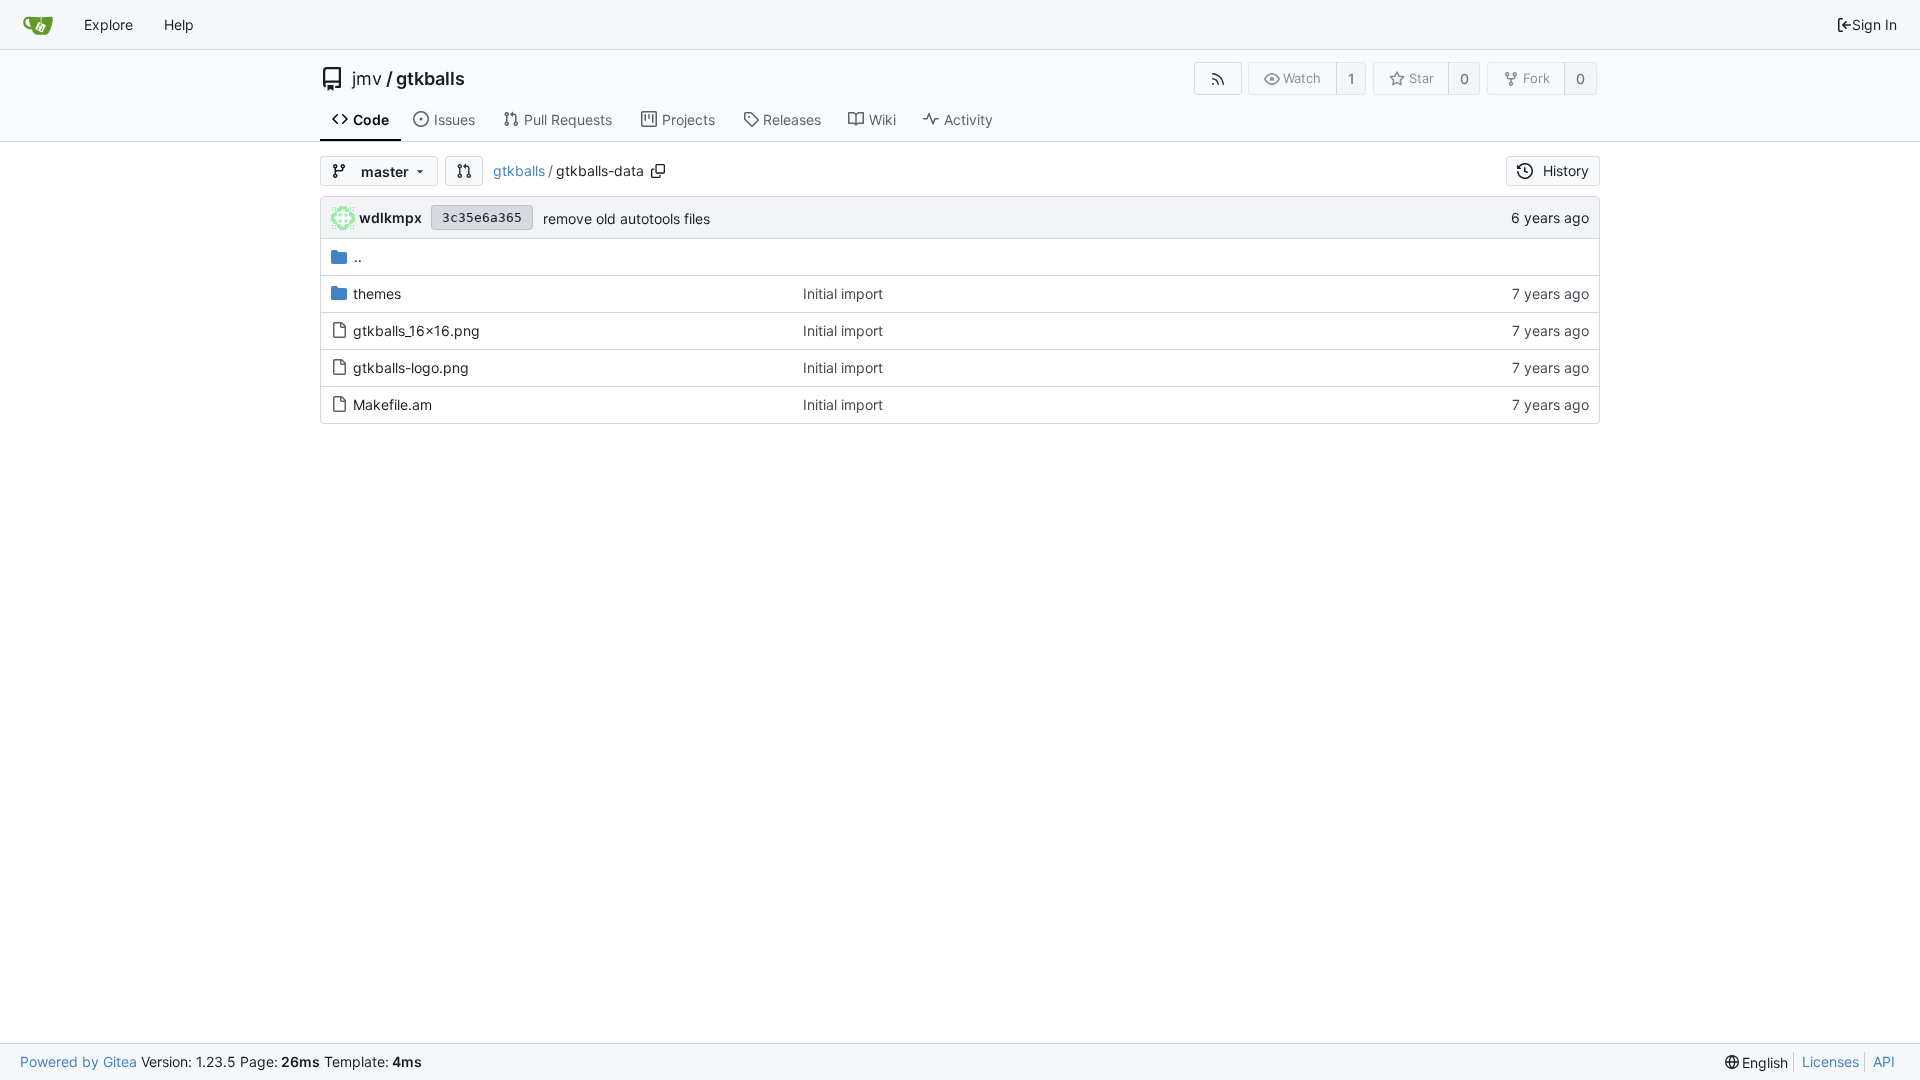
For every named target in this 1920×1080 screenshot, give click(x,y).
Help (179, 24)
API (1884, 1061)
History (1566, 170)
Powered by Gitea (78, 1061)
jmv (367, 79)
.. (358, 256)
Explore (108, 24)
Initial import (843, 293)
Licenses (1830, 1061)
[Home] (38, 25)
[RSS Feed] (1217, 78)
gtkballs (430, 79)
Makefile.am (392, 404)
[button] (464, 171)
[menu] (1757, 1062)
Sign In (1874, 24)
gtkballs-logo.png (411, 367)
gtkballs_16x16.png (416, 330)
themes (377, 293)
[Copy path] (658, 171)
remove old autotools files (626, 218)
